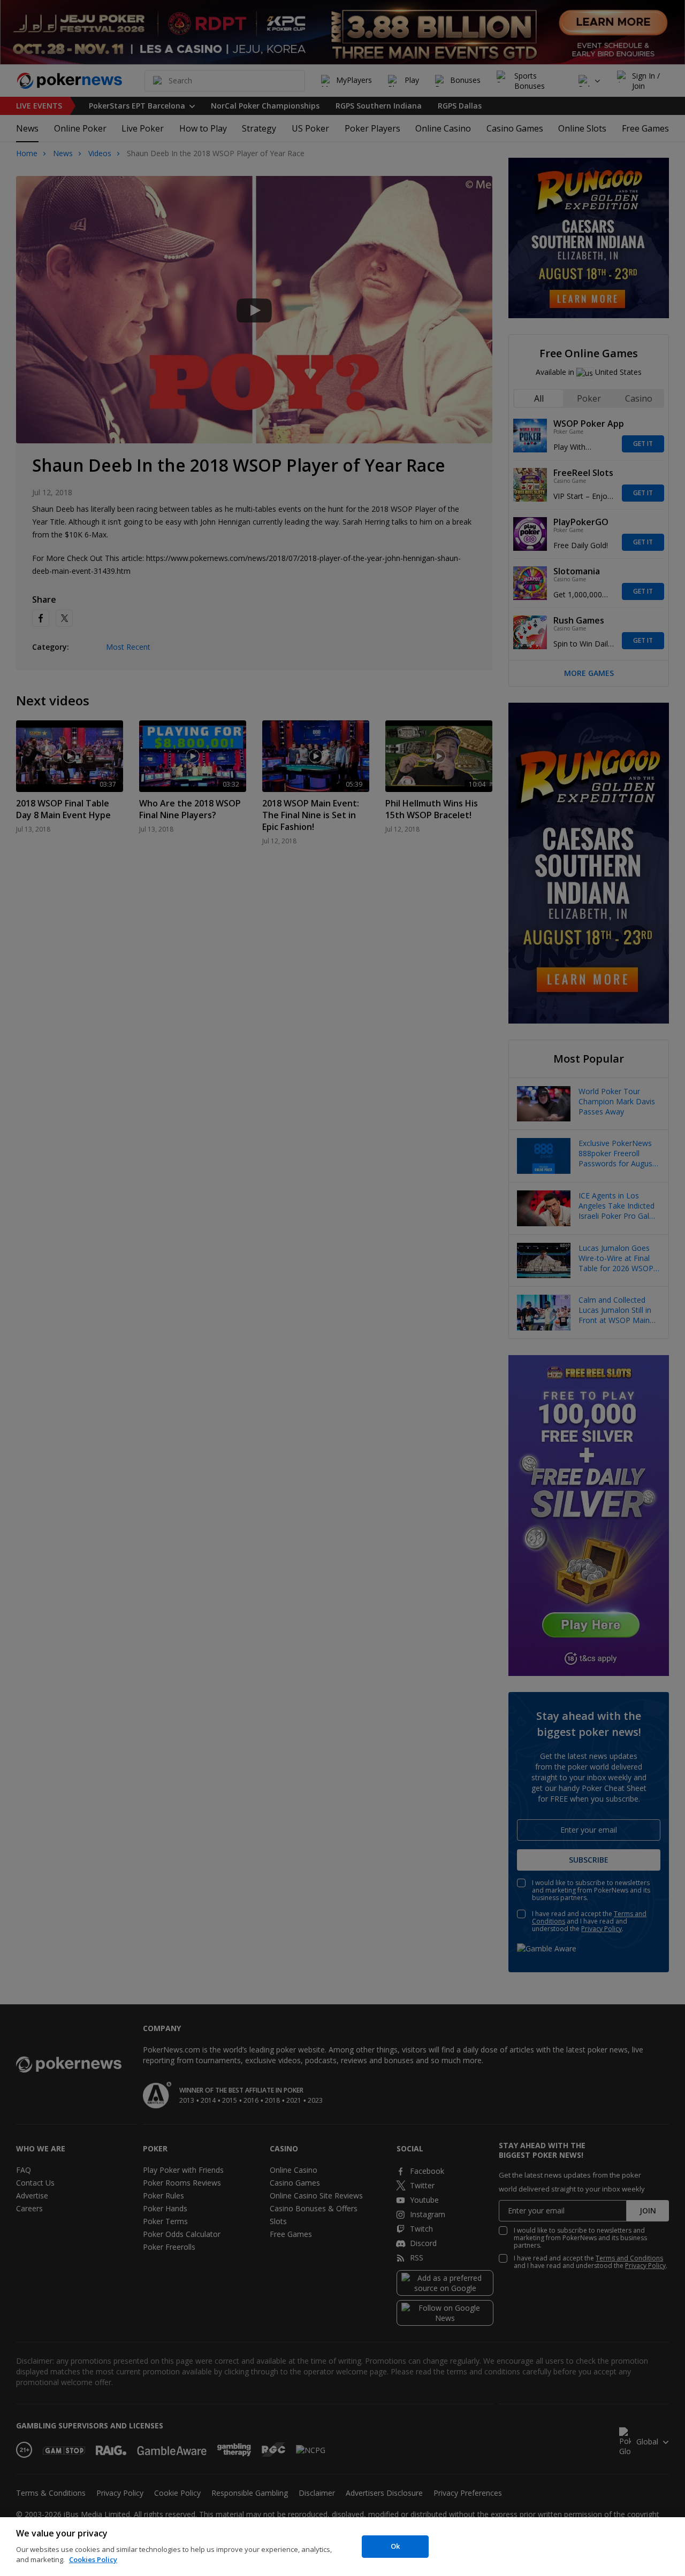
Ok (395, 2546)
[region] (342, 2547)
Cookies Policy (93, 2559)
